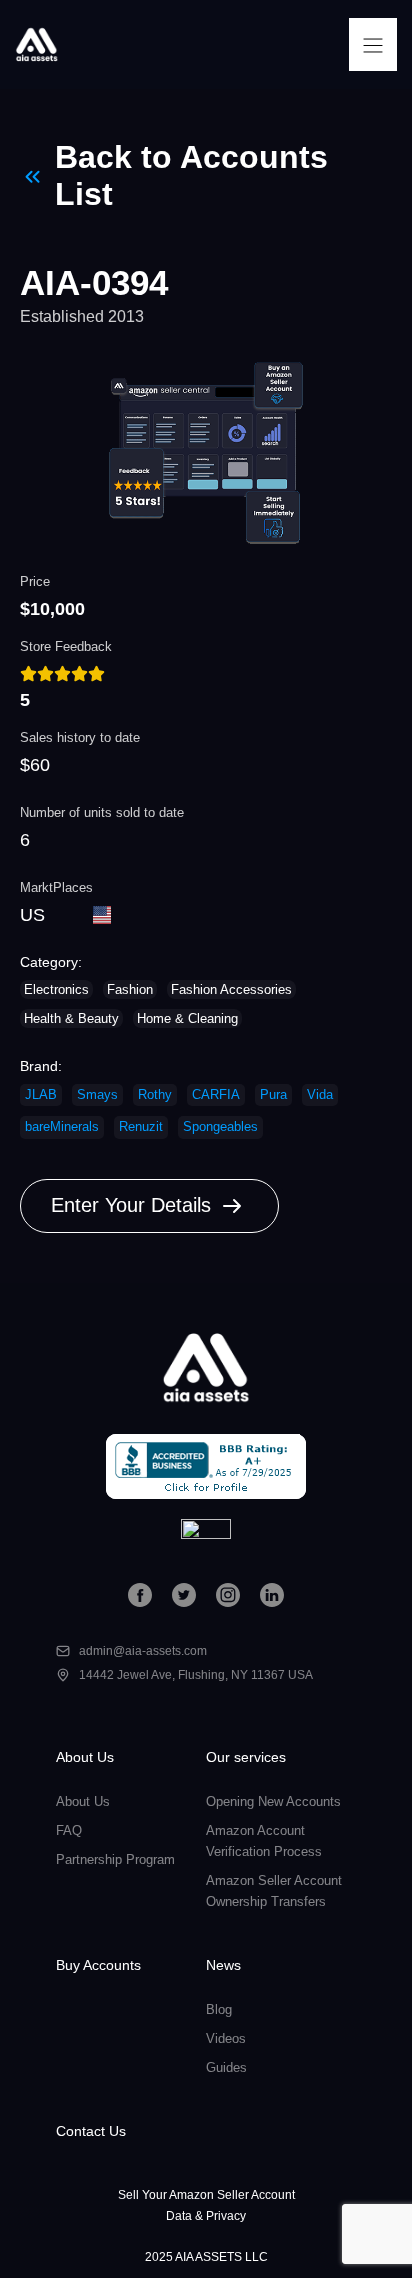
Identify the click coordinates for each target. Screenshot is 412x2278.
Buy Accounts (98, 1965)
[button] (373, 44)
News (223, 1965)
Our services (246, 1757)
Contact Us (91, 2131)
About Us (85, 1757)
